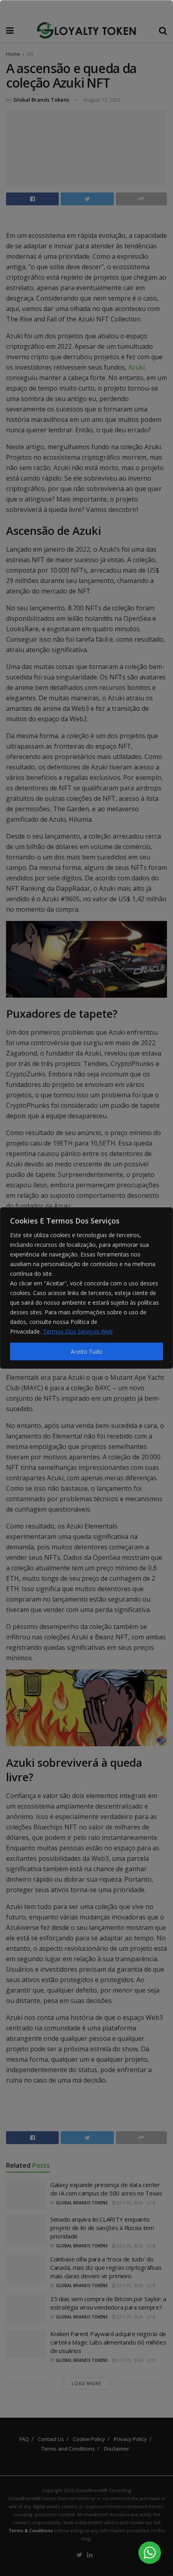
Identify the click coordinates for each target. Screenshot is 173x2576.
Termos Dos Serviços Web (78, 1331)
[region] (86, 1288)
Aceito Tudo (87, 1351)
